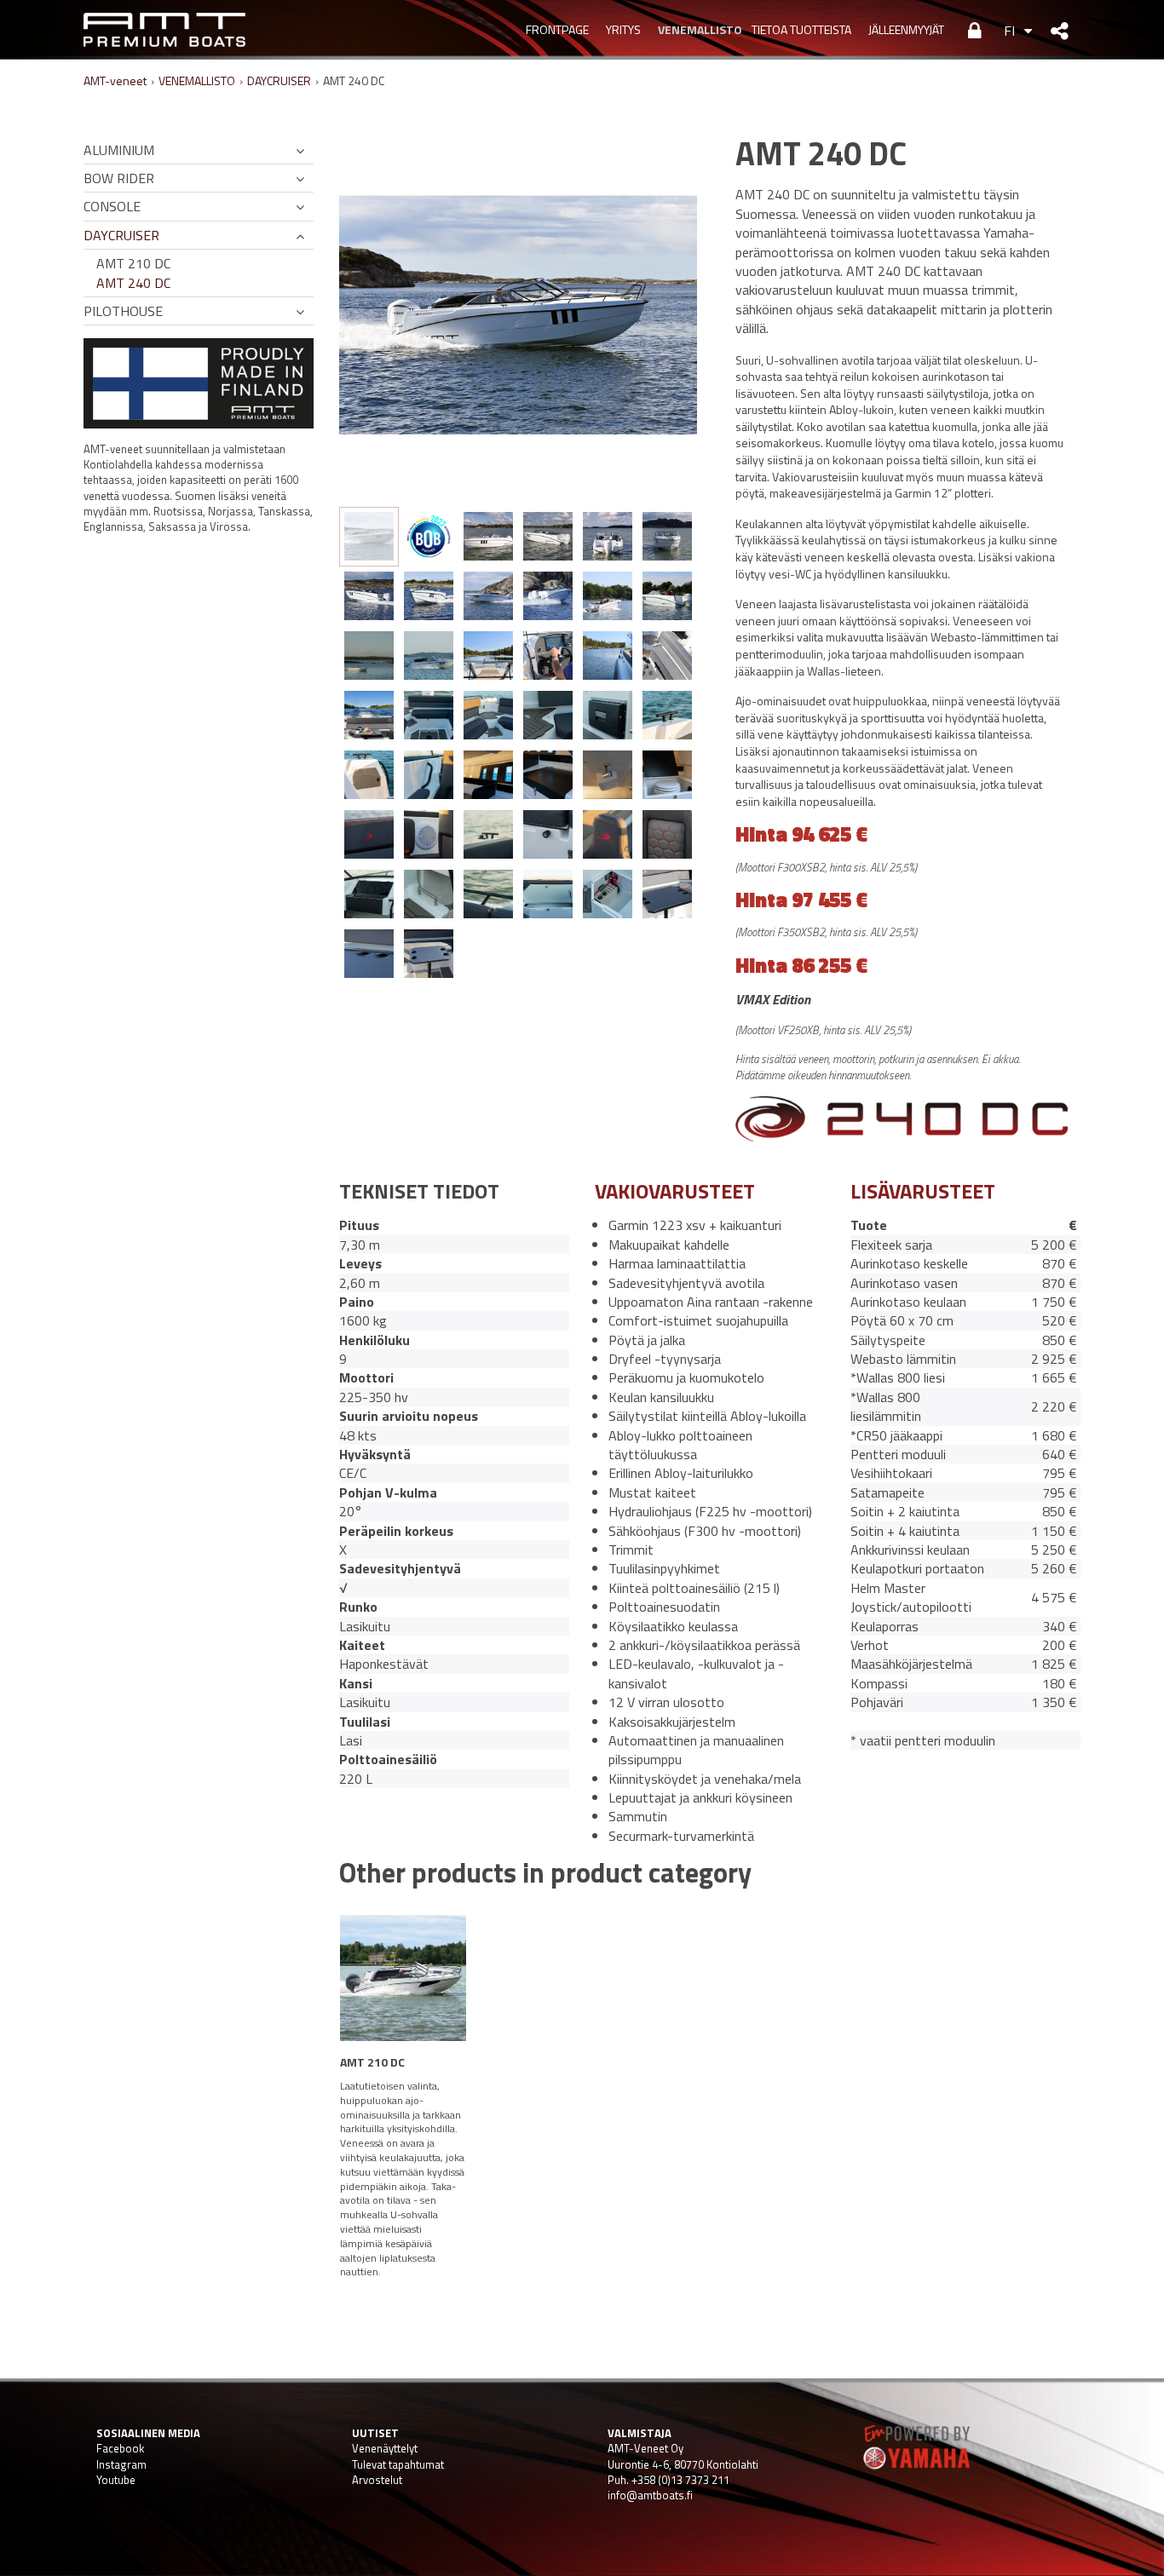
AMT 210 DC (133, 263)
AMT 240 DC (133, 283)
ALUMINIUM (119, 150)
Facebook (120, 2448)
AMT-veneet (115, 80)
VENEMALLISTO (696, 29)
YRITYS (623, 29)
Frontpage (557, 29)
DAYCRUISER (279, 80)
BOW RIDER (119, 178)
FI (1009, 31)
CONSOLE (112, 206)
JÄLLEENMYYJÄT (906, 29)
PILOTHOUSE (123, 311)
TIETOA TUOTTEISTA (801, 29)
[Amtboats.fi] (164, 30)
